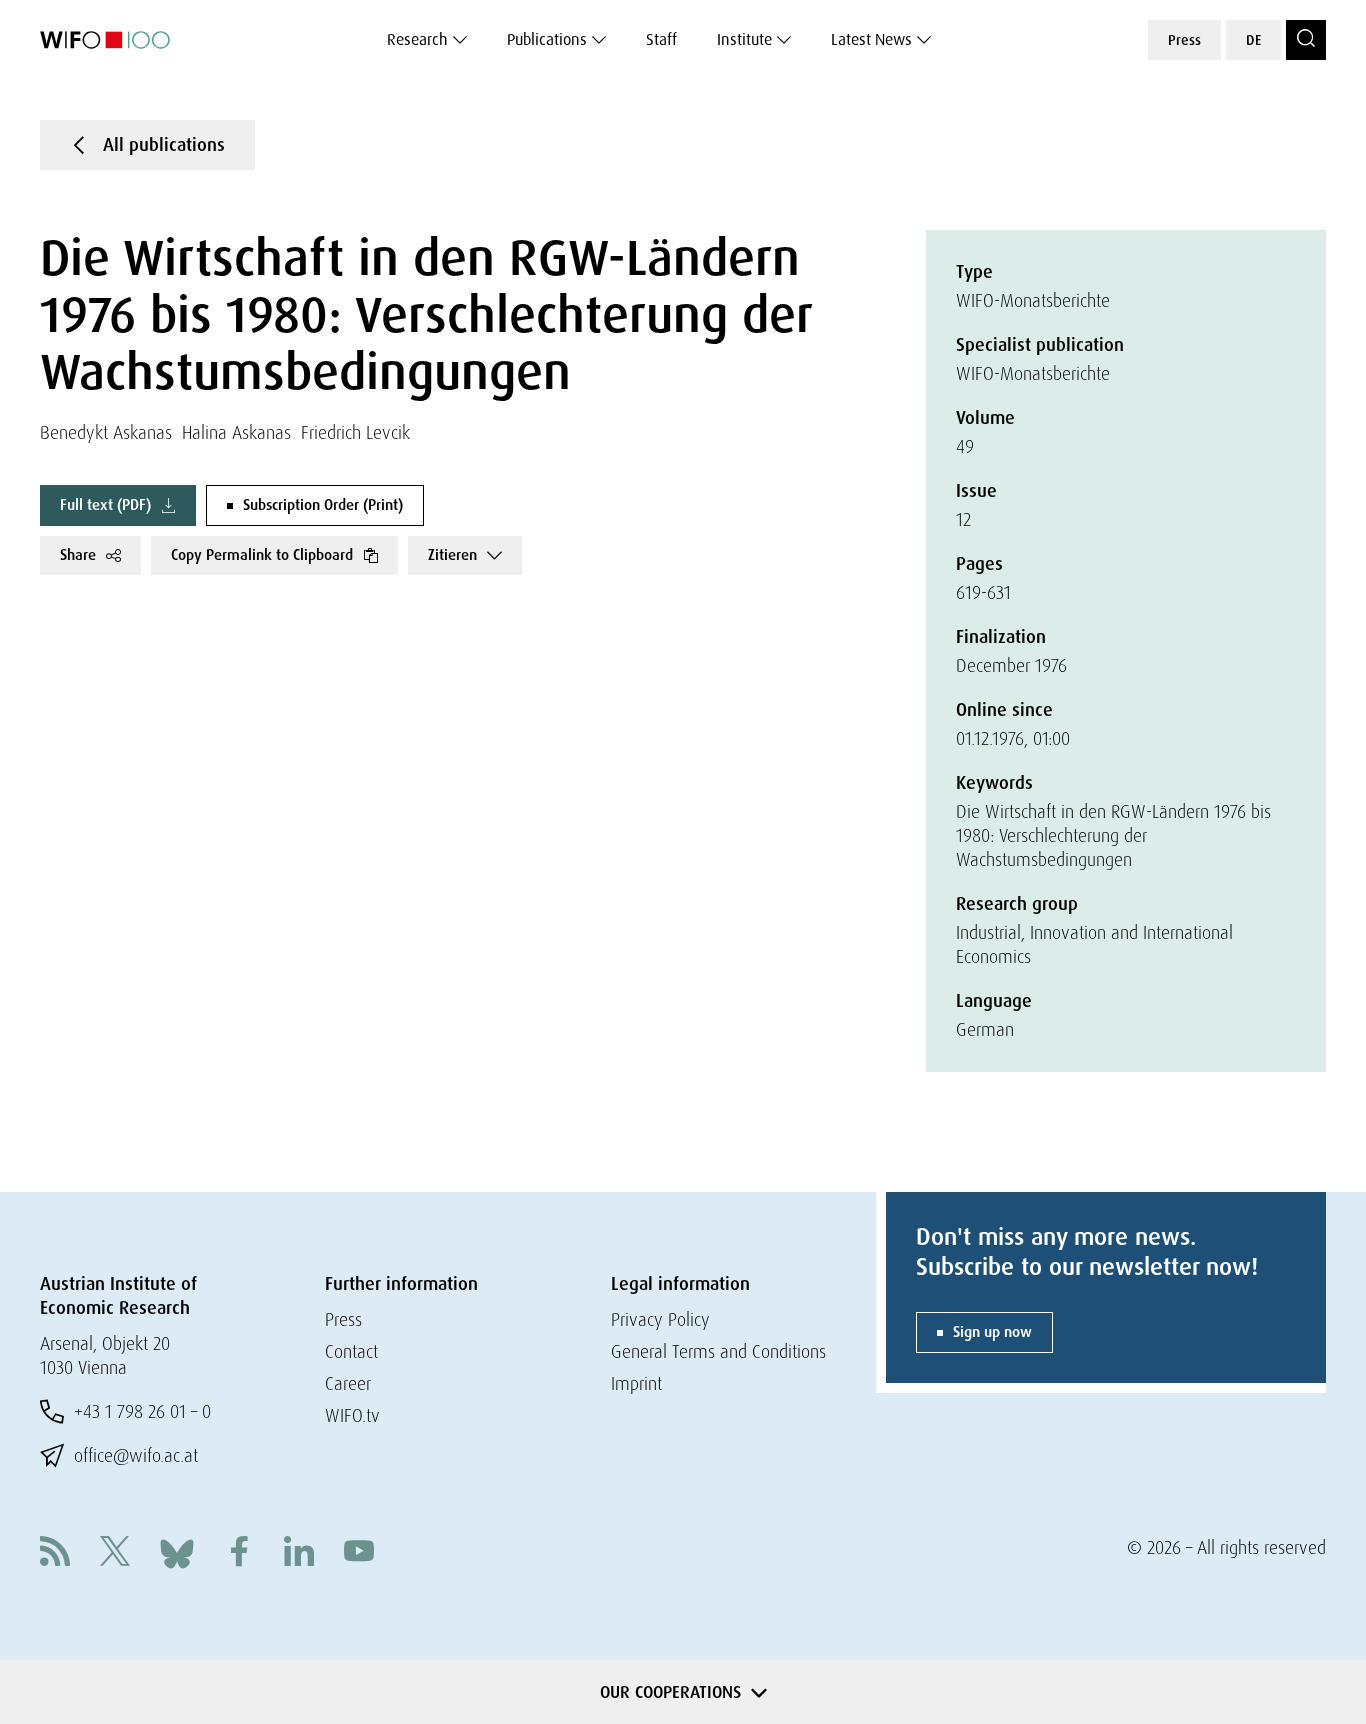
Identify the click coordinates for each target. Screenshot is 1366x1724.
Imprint (636, 1383)
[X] (115, 1553)
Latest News (871, 39)
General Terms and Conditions (718, 1351)
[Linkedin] (299, 1553)
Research (417, 39)
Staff (661, 39)
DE (1253, 40)
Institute (744, 39)
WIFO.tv (352, 1415)
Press (1184, 40)
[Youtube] (359, 1553)
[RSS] (55, 1553)
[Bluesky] (177, 1551)
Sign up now (992, 1332)
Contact (351, 1351)
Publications (547, 39)
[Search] (1306, 40)
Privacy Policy (660, 1319)
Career (348, 1383)
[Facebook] (239, 1553)
